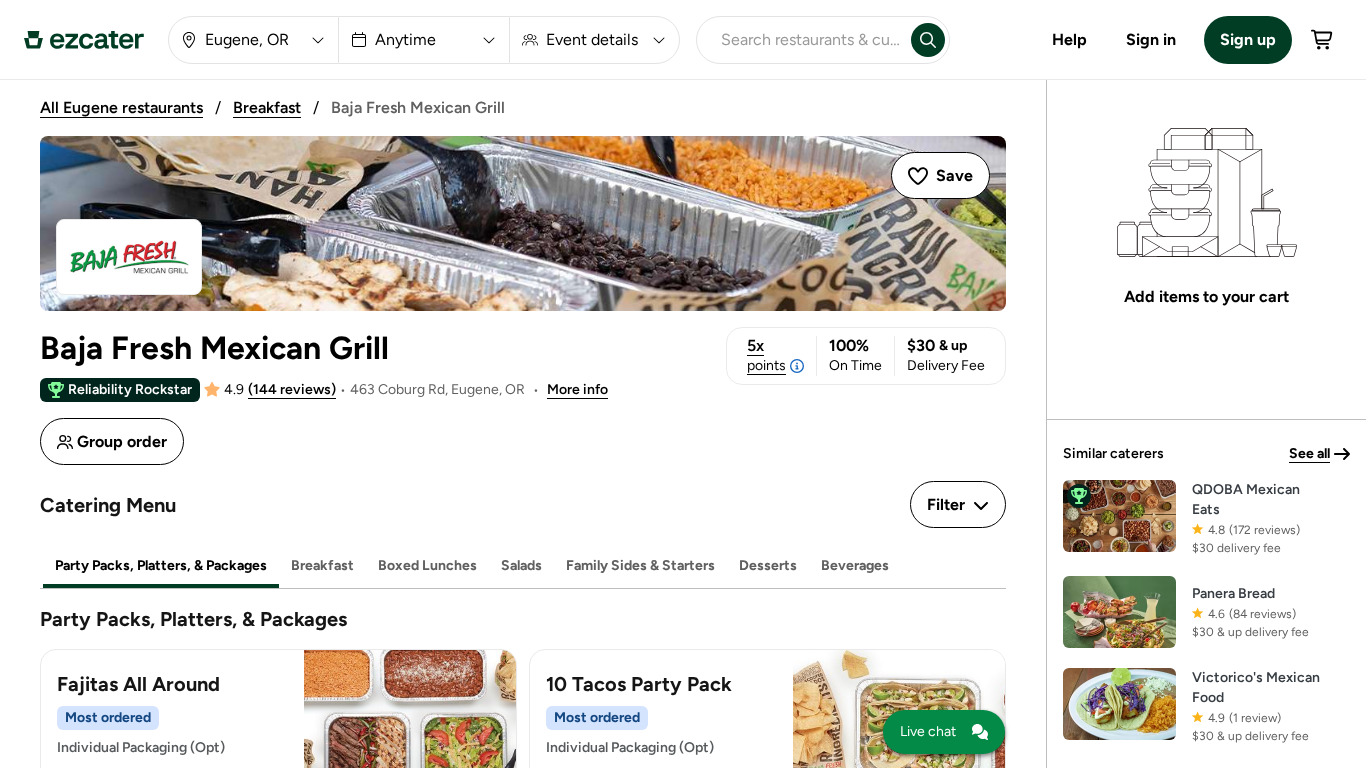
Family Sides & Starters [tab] (640, 565)
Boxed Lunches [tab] (427, 565)
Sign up (1248, 39)
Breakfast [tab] (322, 565)
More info (577, 389)
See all (1309, 453)
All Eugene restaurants (121, 107)
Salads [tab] (521, 565)
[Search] (928, 40)
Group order (122, 441)
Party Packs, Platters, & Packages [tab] (161, 565)
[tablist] (523, 566)
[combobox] (800, 40)
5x (766, 355)
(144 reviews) (292, 389)
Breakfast (267, 107)
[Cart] (1323, 40)
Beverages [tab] (855, 565)
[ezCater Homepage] (84, 40)
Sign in (1151, 39)
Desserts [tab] (768, 565)
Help (1069, 39)
